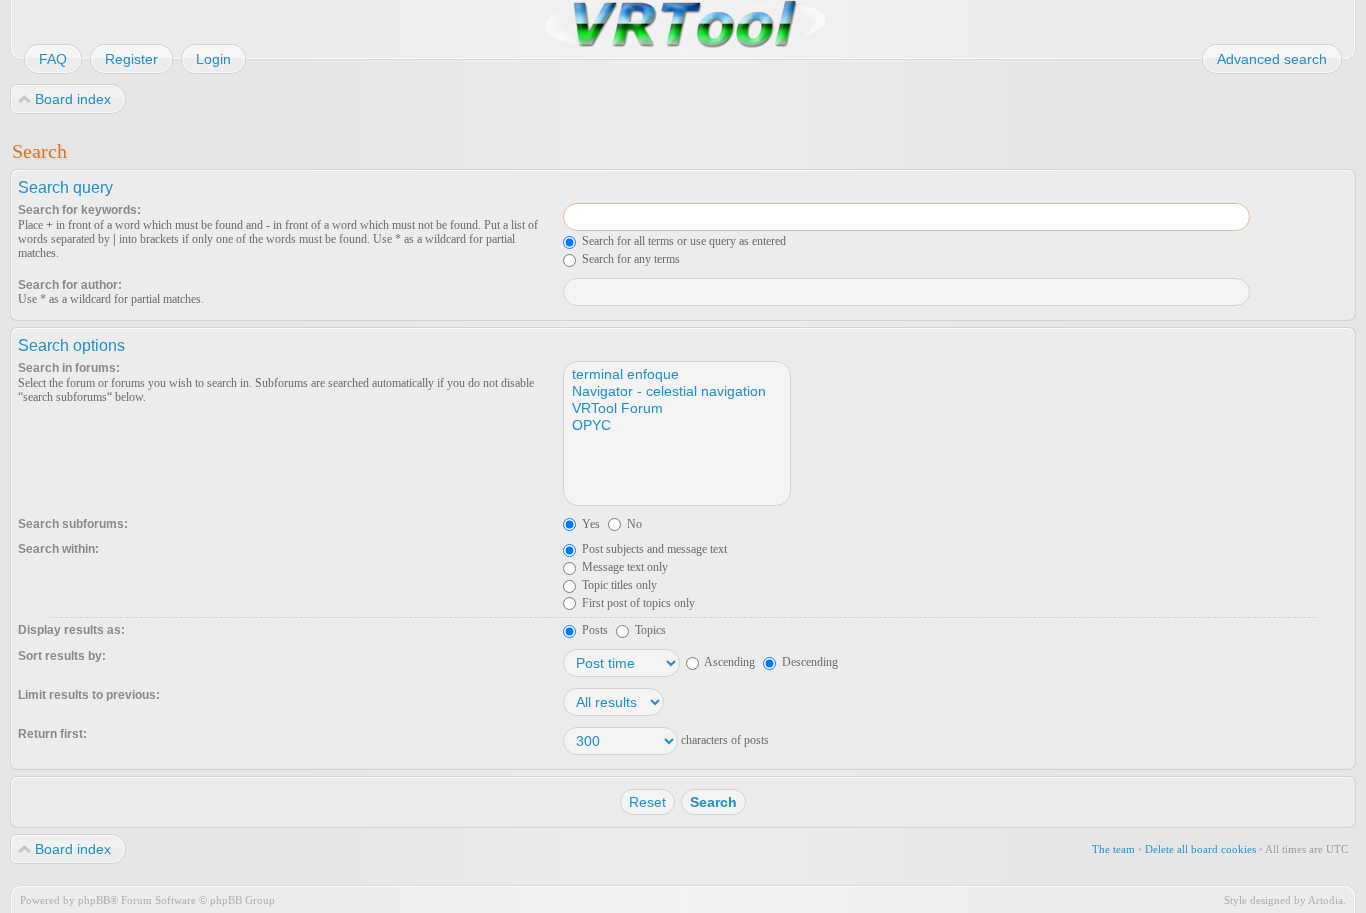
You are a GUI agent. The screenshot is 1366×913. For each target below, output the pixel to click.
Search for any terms (629, 259)
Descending (808, 662)
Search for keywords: (79, 210)
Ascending (728, 662)
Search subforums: (73, 524)
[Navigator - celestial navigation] (676, 391)
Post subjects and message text (653, 549)
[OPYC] (676, 425)
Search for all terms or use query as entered (682, 241)
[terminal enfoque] (676, 374)
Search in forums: (69, 368)
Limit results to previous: (89, 695)
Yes (589, 524)
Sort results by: (62, 656)
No (633, 524)
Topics (649, 630)
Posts (593, 630)
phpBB (94, 900)
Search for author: (70, 285)
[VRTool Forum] (676, 408)
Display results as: (71, 630)
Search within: (58, 549)
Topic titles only (618, 585)
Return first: (52, 734)
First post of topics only (637, 603)
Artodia (1325, 900)
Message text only (623, 567)
